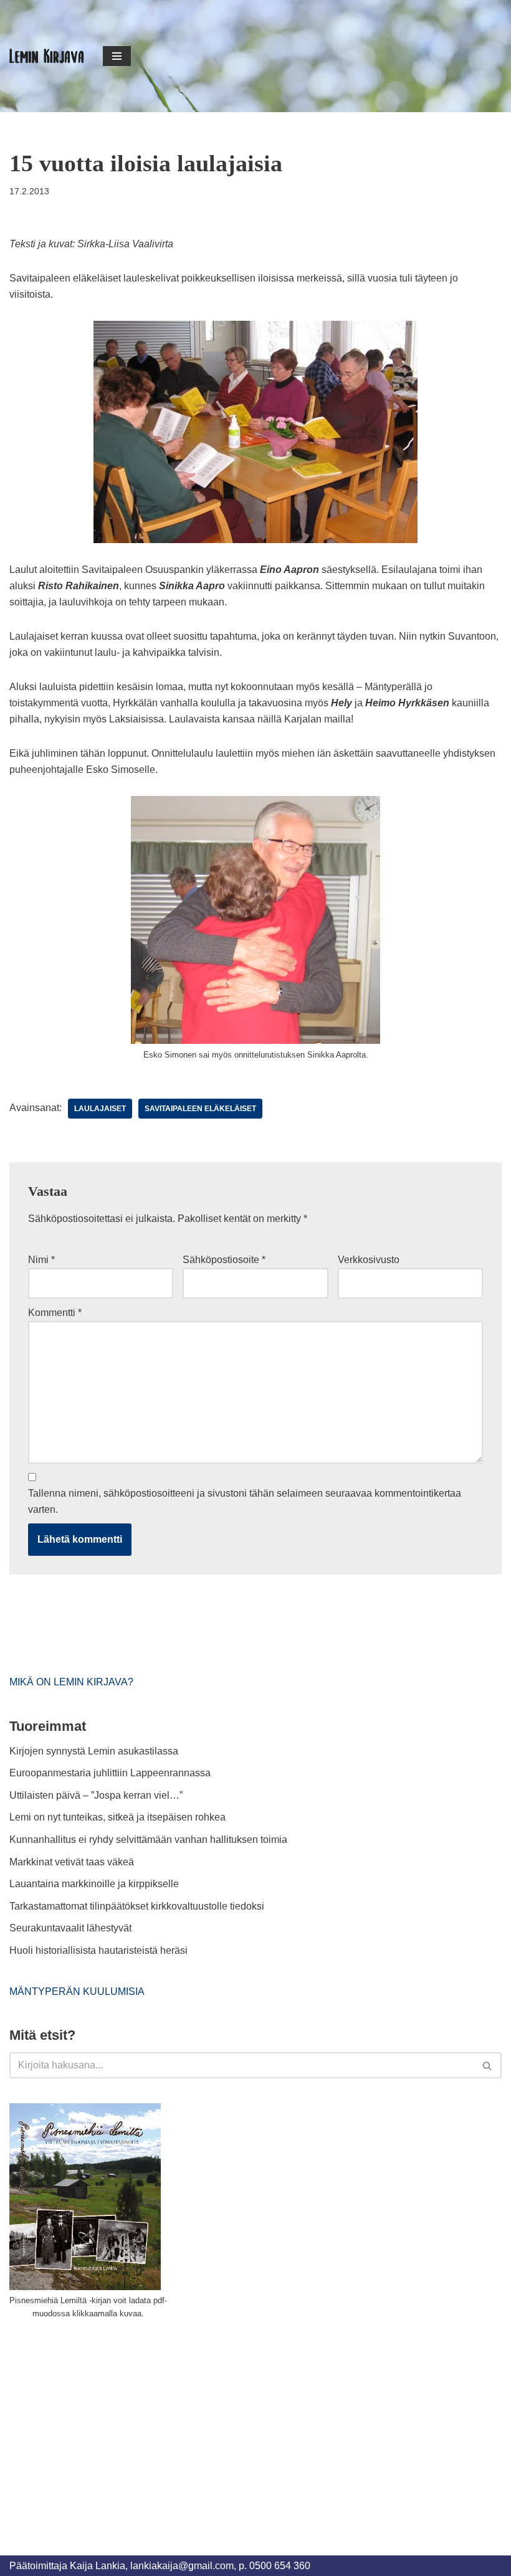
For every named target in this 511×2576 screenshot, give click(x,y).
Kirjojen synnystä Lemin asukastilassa (94, 1751)
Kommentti (55, 1313)
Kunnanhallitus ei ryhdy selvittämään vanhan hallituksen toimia (148, 1840)
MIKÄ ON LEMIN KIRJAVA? (71, 1682)
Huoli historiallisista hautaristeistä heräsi (98, 1950)
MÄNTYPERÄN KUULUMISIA (77, 1991)
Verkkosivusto (369, 1260)
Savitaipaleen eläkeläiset (200, 1109)
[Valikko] (117, 56)
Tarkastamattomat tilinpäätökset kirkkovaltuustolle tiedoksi (137, 1906)
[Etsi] (488, 2065)
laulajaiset (100, 1109)
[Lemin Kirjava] (47, 56)
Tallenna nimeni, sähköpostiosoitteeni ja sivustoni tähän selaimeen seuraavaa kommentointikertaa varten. (245, 1501)
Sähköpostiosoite (224, 1260)
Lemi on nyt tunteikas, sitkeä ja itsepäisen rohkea (117, 1817)
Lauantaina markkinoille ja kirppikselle (94, 1884)
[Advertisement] (103, 2423)
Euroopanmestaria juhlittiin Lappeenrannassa (111, 1773)
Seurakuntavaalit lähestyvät (70, 1928)
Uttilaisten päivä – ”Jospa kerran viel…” (97, 1795)
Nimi (41, 1260)
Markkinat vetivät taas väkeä (72, 1862)
